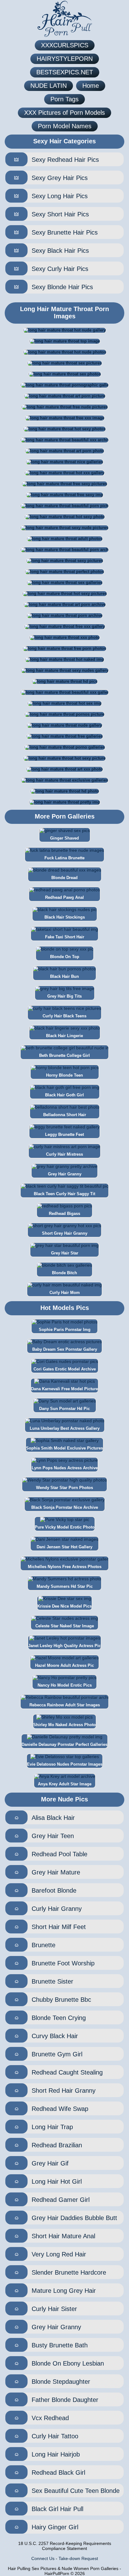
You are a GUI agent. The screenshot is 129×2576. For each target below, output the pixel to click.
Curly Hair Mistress (64, 1154)
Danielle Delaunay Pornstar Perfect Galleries (64, 1744)
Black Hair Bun (64, 976)
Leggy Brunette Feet (64, 1134)
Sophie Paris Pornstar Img (65, 1330)
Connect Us (43, 2558)
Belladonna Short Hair (65, 1115)
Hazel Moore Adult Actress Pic (64, 1665)
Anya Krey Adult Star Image (65, 1784)
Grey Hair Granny (65, 1174)
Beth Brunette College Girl (64, 1055)
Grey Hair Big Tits (64, 996)
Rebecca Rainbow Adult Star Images (65, 1705)
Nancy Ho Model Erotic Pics (65, 1685)
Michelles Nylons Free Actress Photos (65, 1567)
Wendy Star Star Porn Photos (64, 1488)
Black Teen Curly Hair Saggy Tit (64, 1194)
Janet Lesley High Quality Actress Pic (64, 1646)
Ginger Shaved (64, 838)
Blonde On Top (65, 957)
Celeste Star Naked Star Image (65, 1626)
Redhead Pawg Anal (64, 897)
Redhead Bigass (64, 1214)
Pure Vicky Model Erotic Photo (65, 1527)
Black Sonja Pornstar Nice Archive (65, 1507)
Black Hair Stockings (65, 917)
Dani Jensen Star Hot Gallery (64, 1547)
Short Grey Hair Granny (65, 1233)
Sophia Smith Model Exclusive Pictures (64, 1448)
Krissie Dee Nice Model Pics (64, 1606)
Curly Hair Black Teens (64, 1016)
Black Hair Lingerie (64, 1036)
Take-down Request (78, 2558)
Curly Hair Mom (65, 1293)
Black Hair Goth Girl (64, 1095)
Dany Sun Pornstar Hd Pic (64, 1409)
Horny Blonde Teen (64, 1075)
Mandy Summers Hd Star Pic (65, 1586)
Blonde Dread (64, 878)
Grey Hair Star (65, 1253)
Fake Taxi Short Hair (65, 937)
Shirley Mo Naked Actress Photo (64, 1725)
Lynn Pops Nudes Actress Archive (65, 1468)
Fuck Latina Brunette (64, 858)
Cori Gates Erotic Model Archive (65, 1369)
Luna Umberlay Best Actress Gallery (65, 1428)
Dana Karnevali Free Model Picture (64, 1389)
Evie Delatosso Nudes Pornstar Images (65, 1764)
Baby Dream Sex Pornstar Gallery (65, 1349)
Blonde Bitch (64, 1273)
